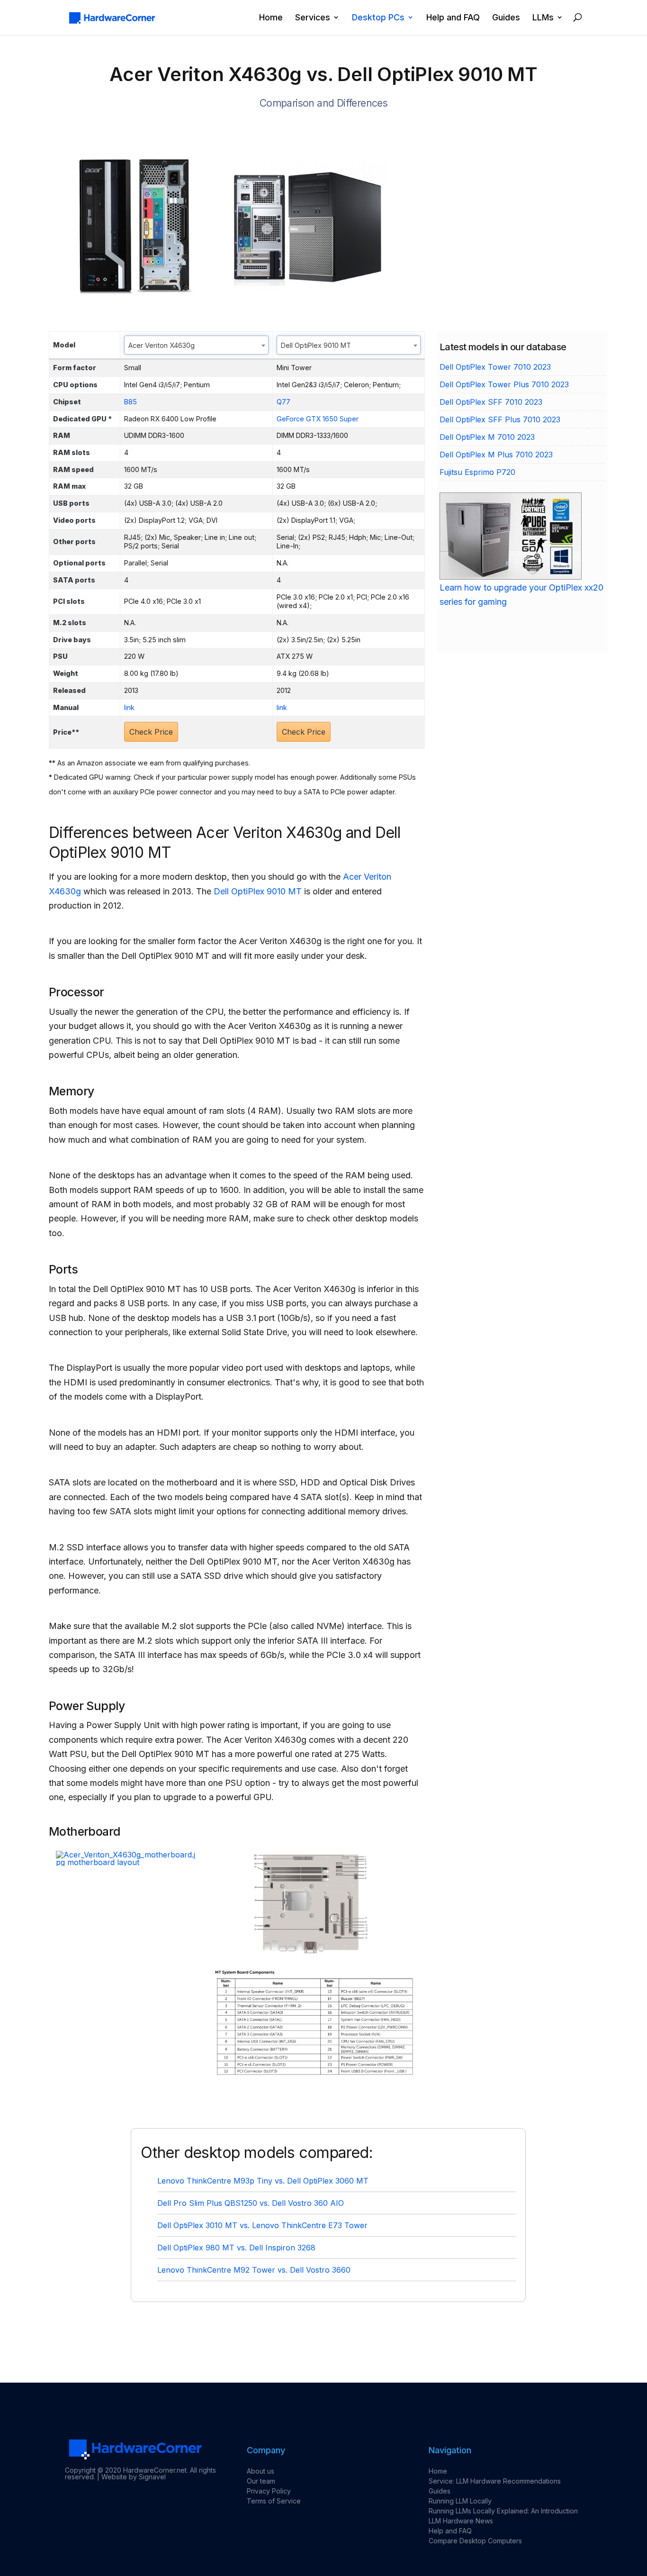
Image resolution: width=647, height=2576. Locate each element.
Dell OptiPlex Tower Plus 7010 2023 (504, 384)
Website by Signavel (134, 2477)
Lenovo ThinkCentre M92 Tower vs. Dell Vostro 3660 (254, 2270)
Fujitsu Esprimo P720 (477, 472)
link (129, 707)
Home (271, 18)
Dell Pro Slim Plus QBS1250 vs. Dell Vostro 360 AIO (251, 2203)
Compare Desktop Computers (475, 2541)
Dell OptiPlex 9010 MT (258, 891)
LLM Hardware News (461, 2521)
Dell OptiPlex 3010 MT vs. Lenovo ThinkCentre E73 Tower (262, 2225)
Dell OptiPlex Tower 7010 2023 (495, 367)
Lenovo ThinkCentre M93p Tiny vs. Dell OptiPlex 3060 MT (263, 2181)
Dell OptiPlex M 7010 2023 (487, 437)
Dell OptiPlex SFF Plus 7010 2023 (500, 419)
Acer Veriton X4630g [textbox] (162, 345)
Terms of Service (274, 2501)
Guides (506, 18)
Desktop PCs (378, 18)
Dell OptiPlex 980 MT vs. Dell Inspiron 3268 (236, 2248)
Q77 (283, 402)
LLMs (543, 18)
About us (261, 2471)
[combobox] (196, 345)
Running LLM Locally (460, 2501)
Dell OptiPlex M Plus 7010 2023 (496, 455)
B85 (130, 402)
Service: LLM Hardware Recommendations (495, 2481)
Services (313, 18)
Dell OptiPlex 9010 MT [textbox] (316, 345)
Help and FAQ (453, 18)
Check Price (151, 732)
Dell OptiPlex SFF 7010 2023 (491, 402)
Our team (261, 2481)
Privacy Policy (269, 2491)
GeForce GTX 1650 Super (318, 419)
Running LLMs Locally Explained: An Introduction (503, 2511)
